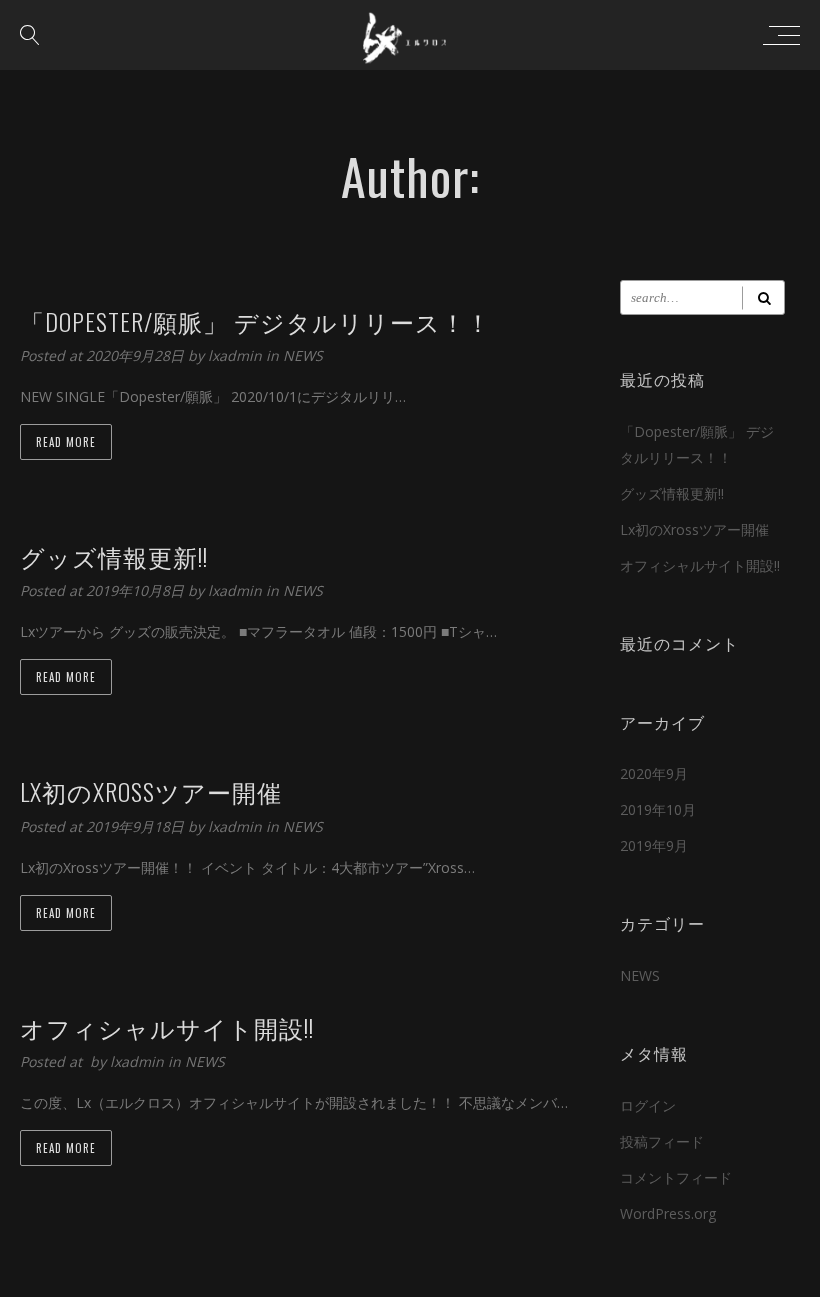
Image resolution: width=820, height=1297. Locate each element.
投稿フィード (662, 1141)
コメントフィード (676, 1177)
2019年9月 (654, 845)
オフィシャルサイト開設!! (700, 565)
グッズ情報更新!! (672, 493)
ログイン (648, 1105)
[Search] (763, 297)
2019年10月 (658, 809)
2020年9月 (654, 773)
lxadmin (237, 355)
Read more (66, 442)
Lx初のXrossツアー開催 (694, 529)
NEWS (303, 355)
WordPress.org (668, 1213)
